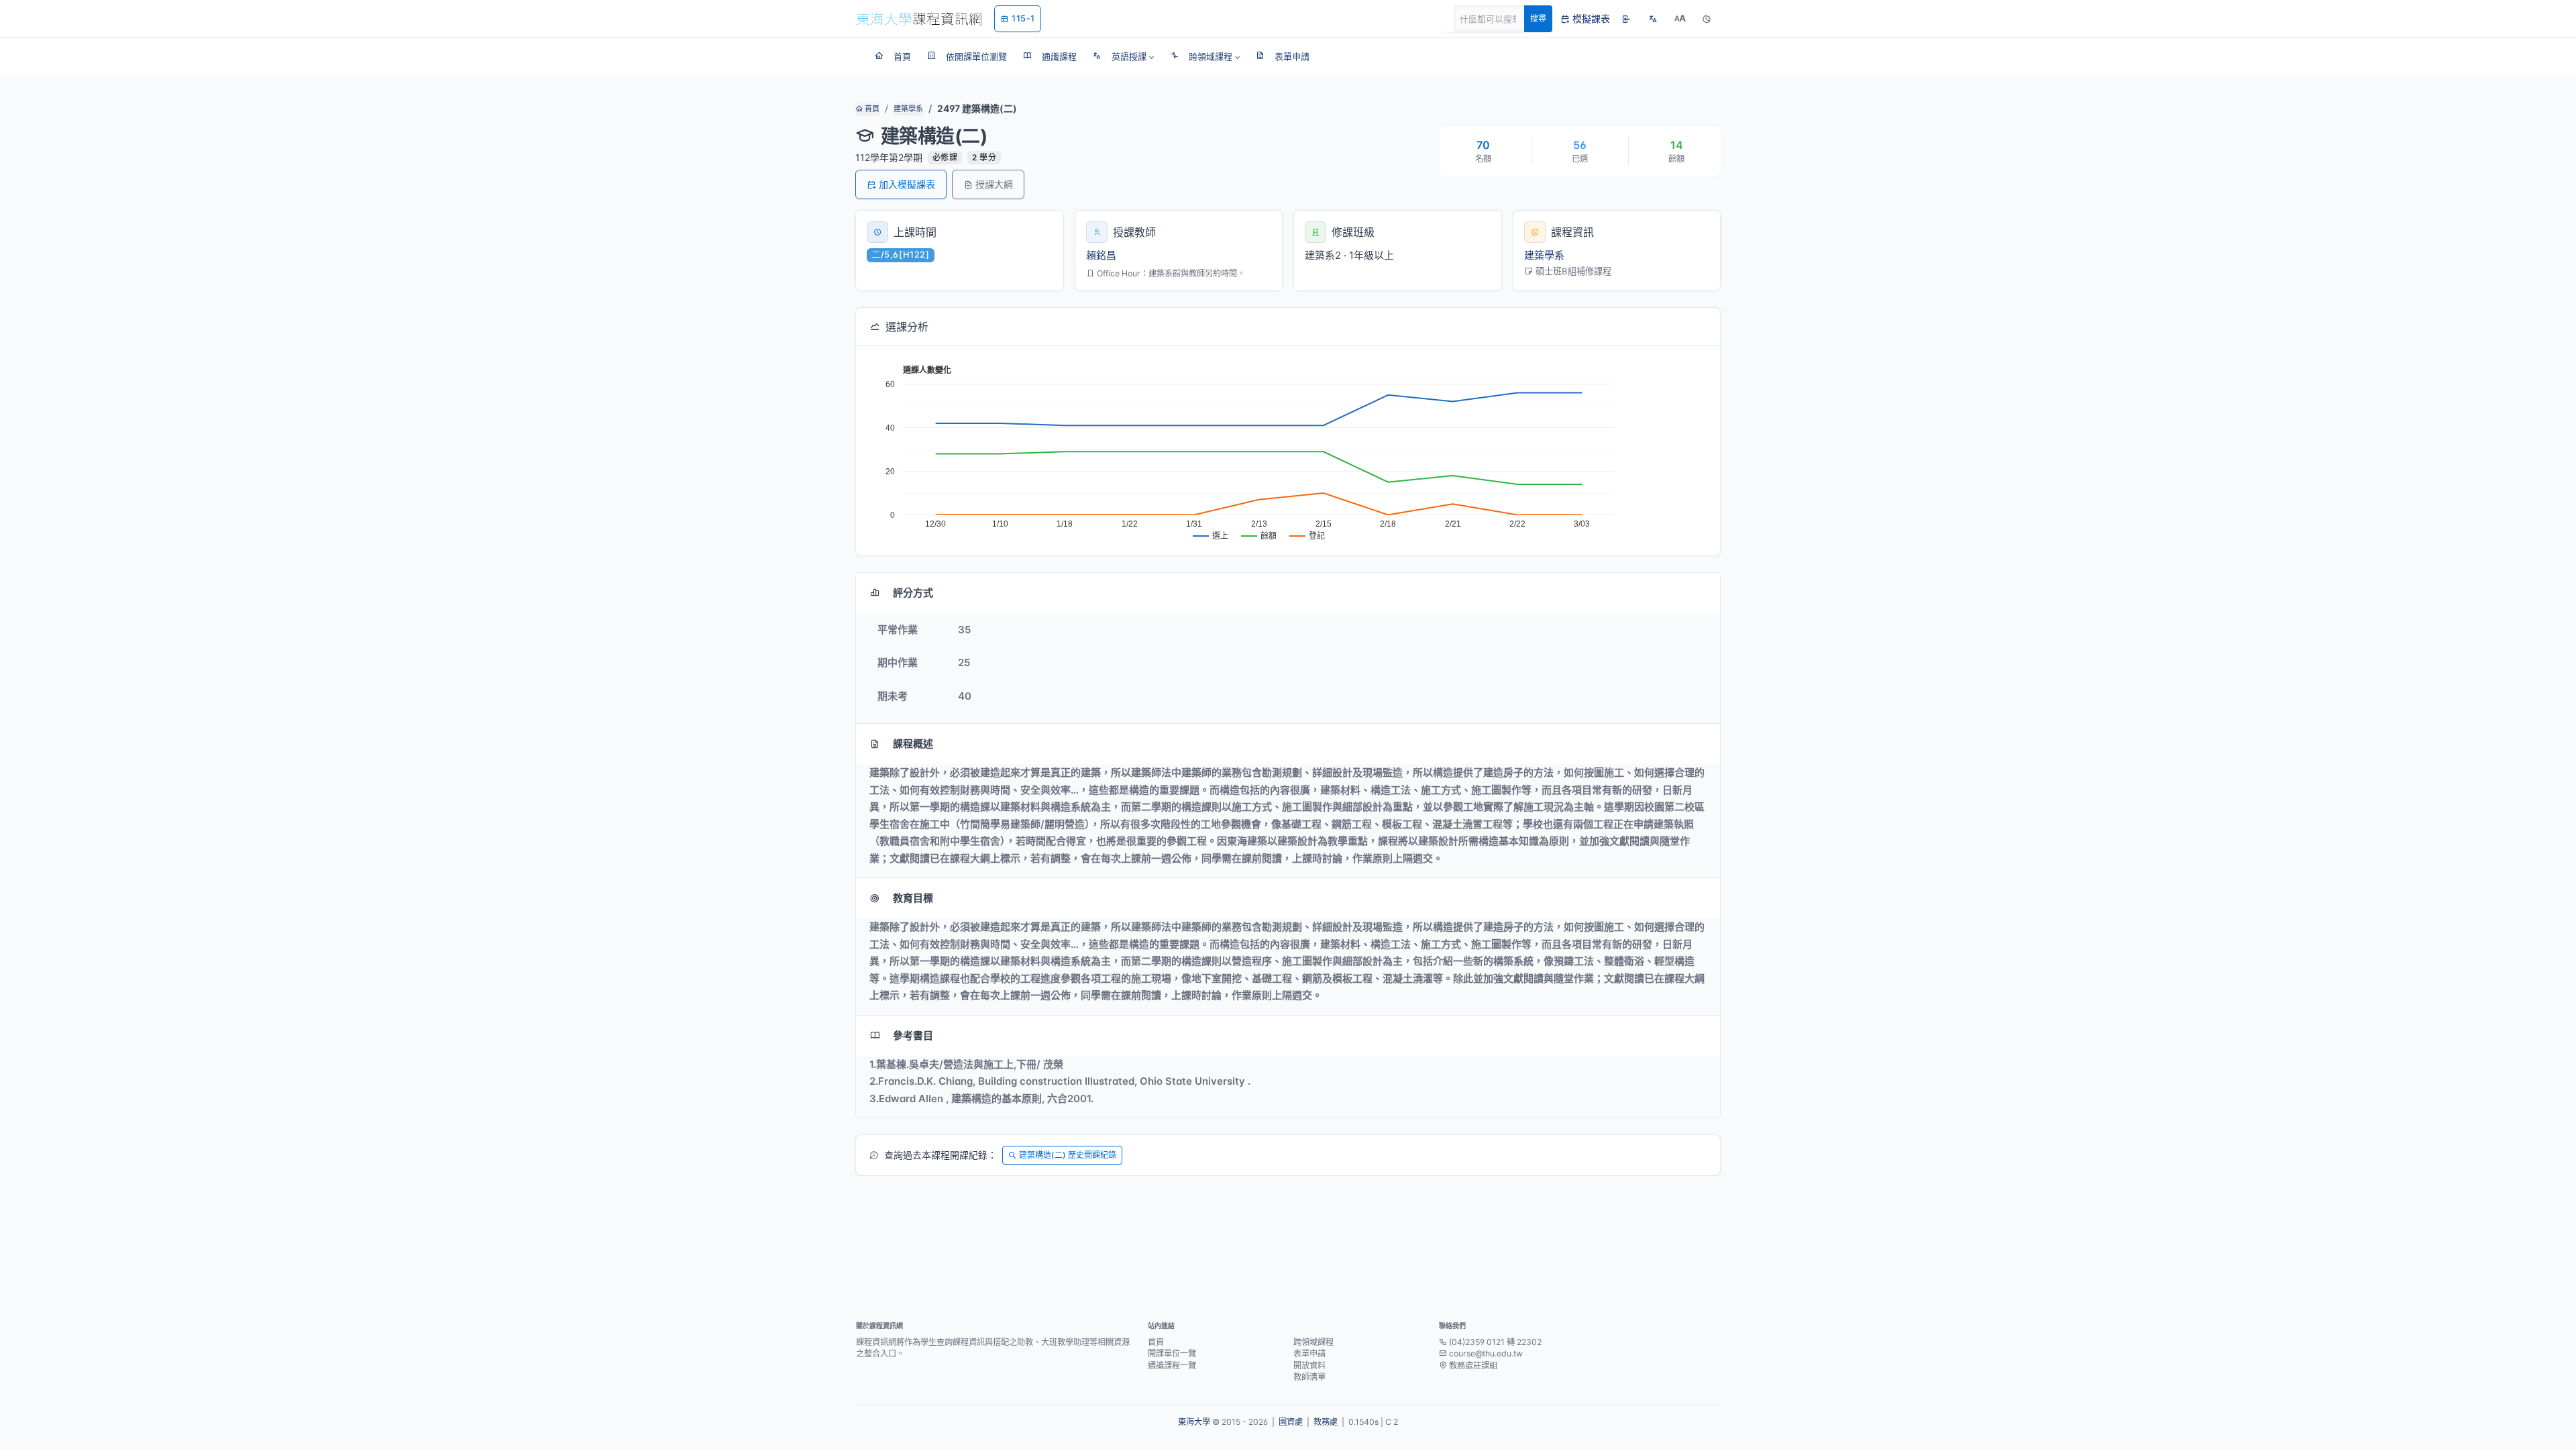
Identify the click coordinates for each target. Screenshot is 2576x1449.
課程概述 (913, 744)
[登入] (1626, 19)
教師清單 (1309, 1377)
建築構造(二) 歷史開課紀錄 (1068, 1155)
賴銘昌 (1101, 255)
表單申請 (1309, 1353)
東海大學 (1194, 1422)
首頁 (871, 109)
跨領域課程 (1313, 1342)
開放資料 (1309, 1365)
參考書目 (913, 1035)
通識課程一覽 (1172, 1365)
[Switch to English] (1653, 19)
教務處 (1326, 1422)
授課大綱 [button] (994, 184)
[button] (1123, 56)
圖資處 (1291, 1422)
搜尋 (1538, 18)
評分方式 (913, 593)
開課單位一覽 (1172, 1353)
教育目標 (913, 898)
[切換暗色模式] (1707, 19)
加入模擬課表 (907, 184)
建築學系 (908, 109)
